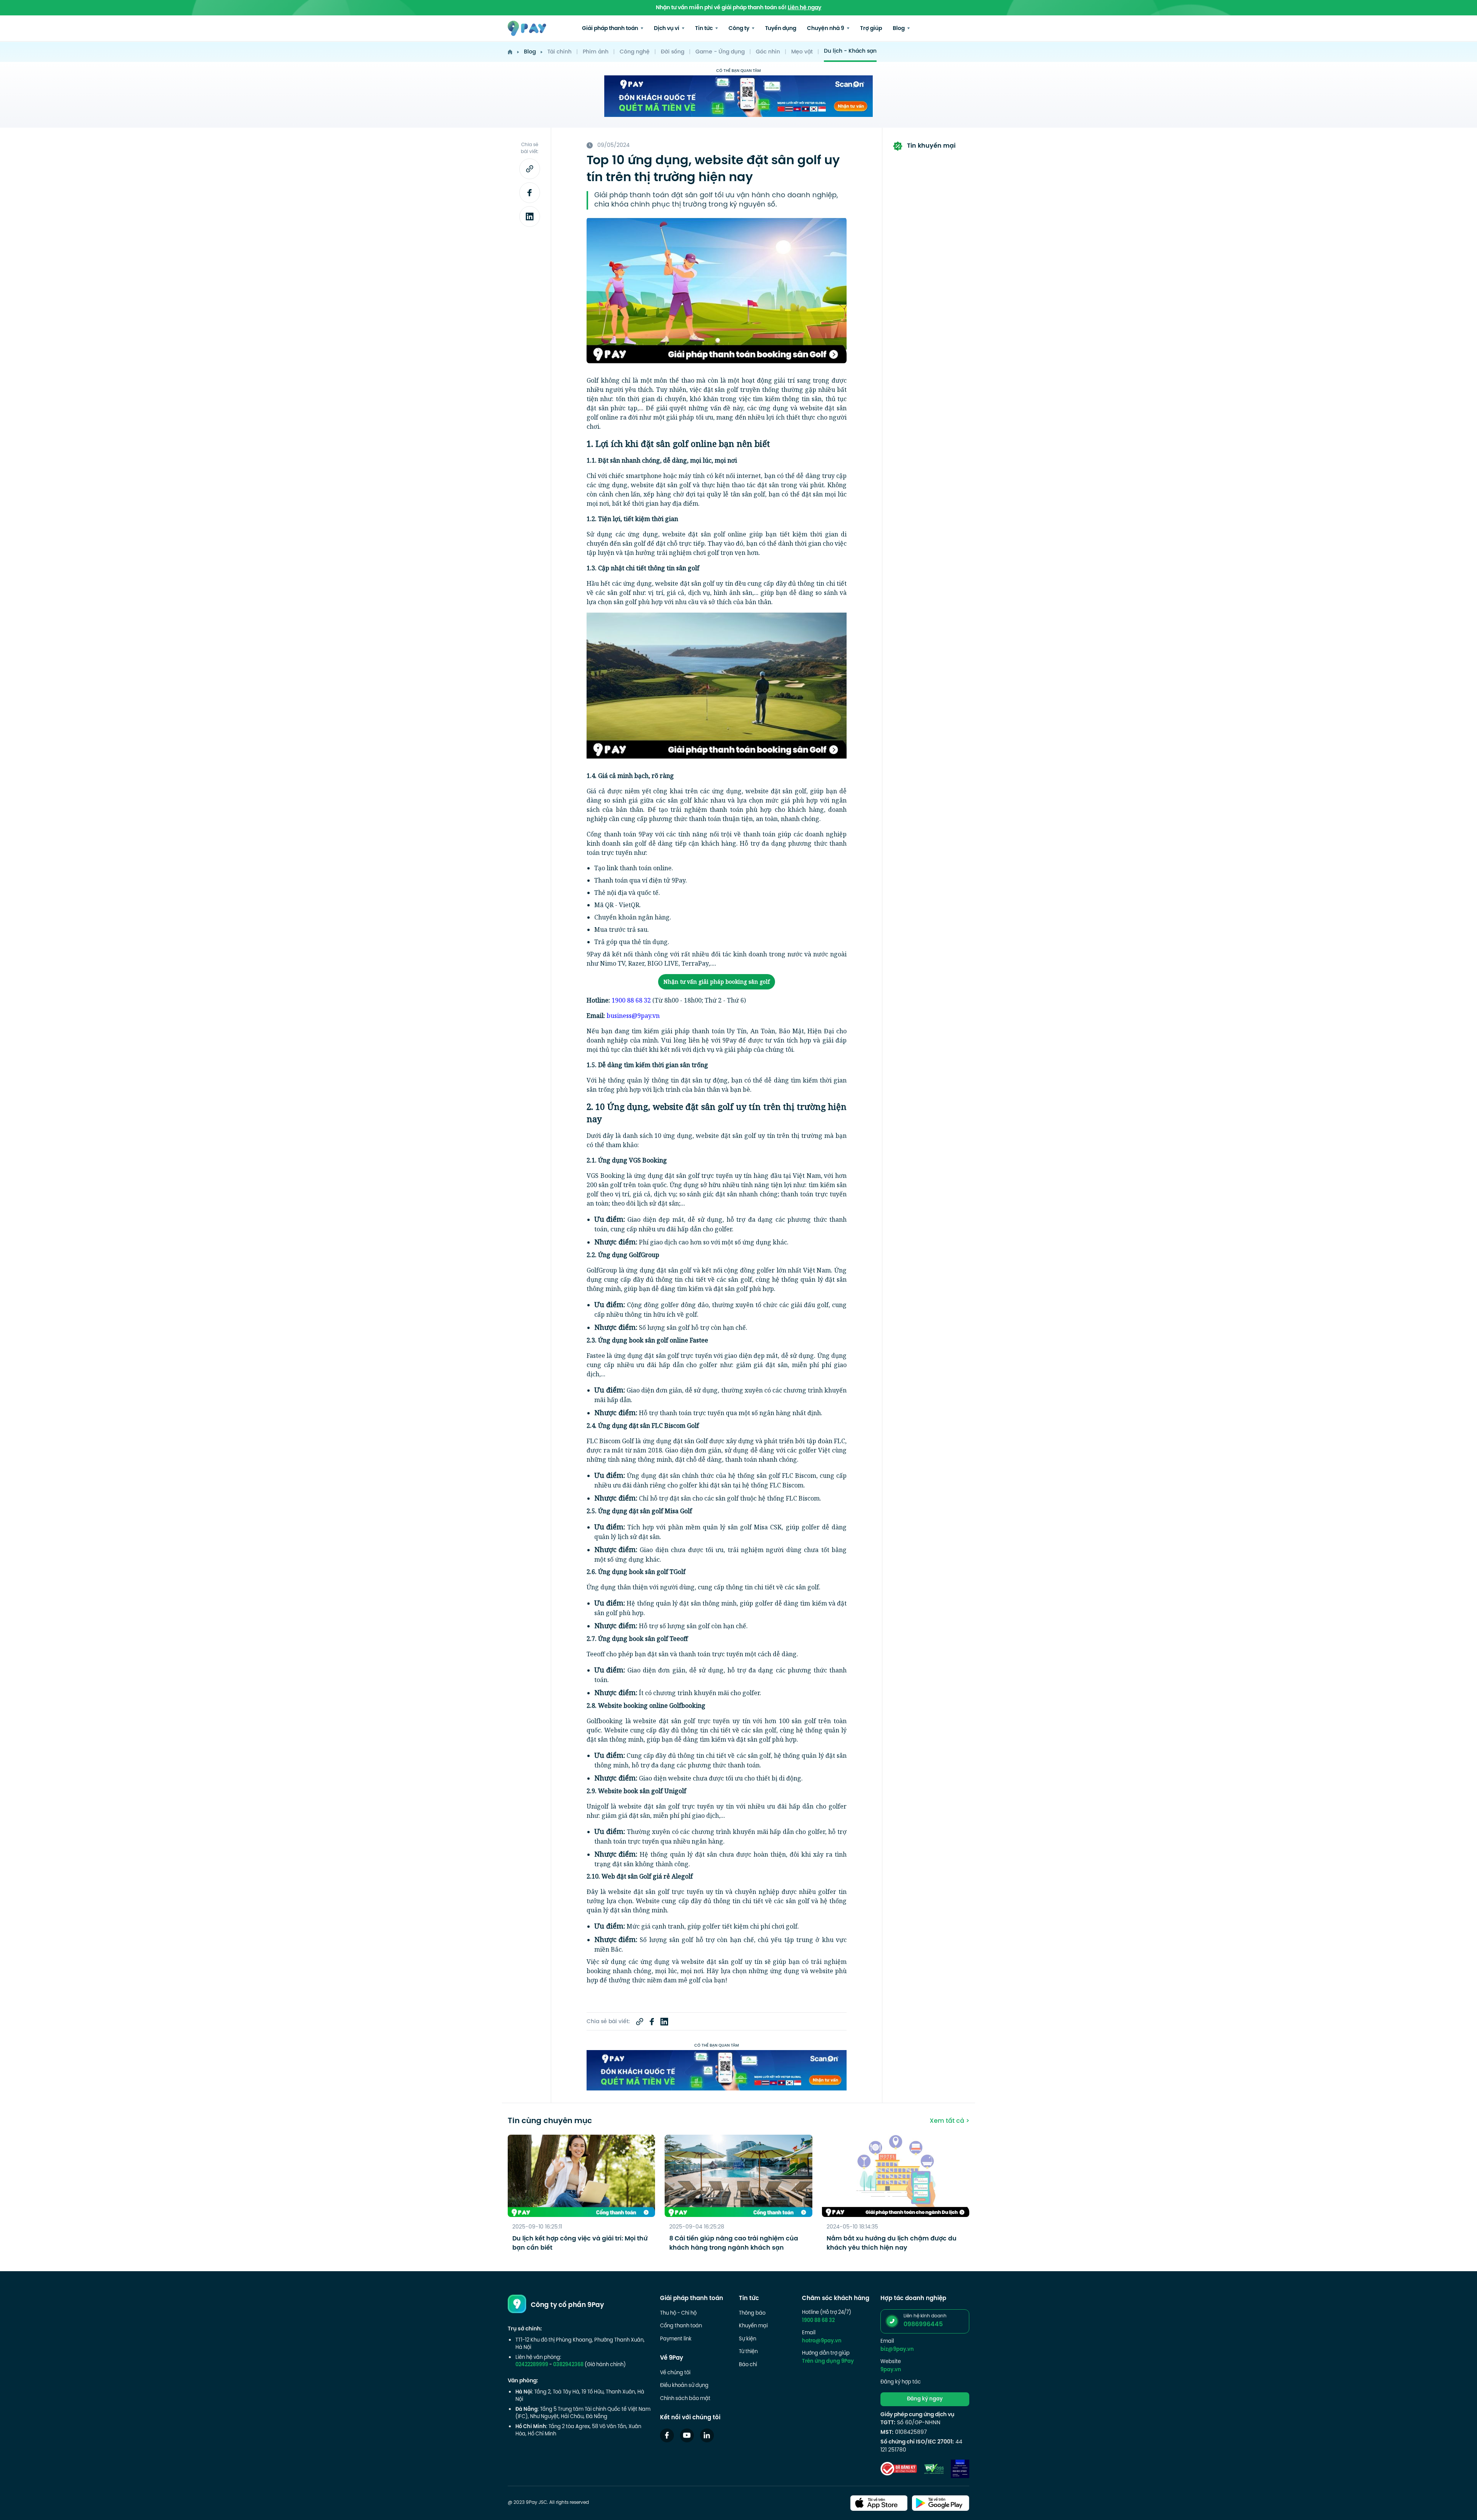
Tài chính (559, 52)
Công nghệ (635, 52)
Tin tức (704, 29)
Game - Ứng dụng (720, 52)
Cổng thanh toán (681, 2326)
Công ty (739, 29)
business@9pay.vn (633, 1016)
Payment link (676, 2339)
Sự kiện (748, 2339)
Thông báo (752, 2313)
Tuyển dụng (781, 29)
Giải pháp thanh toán (611, 29)
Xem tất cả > (949, 2121)
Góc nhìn (768, 52)
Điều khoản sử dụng (684, 2386)
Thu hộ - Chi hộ (678, 2313)
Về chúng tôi (675, 2373)
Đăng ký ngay (925, 2399)
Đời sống (673, 52)
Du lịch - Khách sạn (850, 51)
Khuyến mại (753, 2326)
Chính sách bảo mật (685, 2399)
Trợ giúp (871, 29)
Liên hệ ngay (804, 8)
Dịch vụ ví (667, 29)
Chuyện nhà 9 (826, 29)
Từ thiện (748, 2352)
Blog (899, 29)
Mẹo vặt (802, 52)
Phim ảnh (596, 52)
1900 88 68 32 (631, 1000)
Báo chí (748, 2365)
